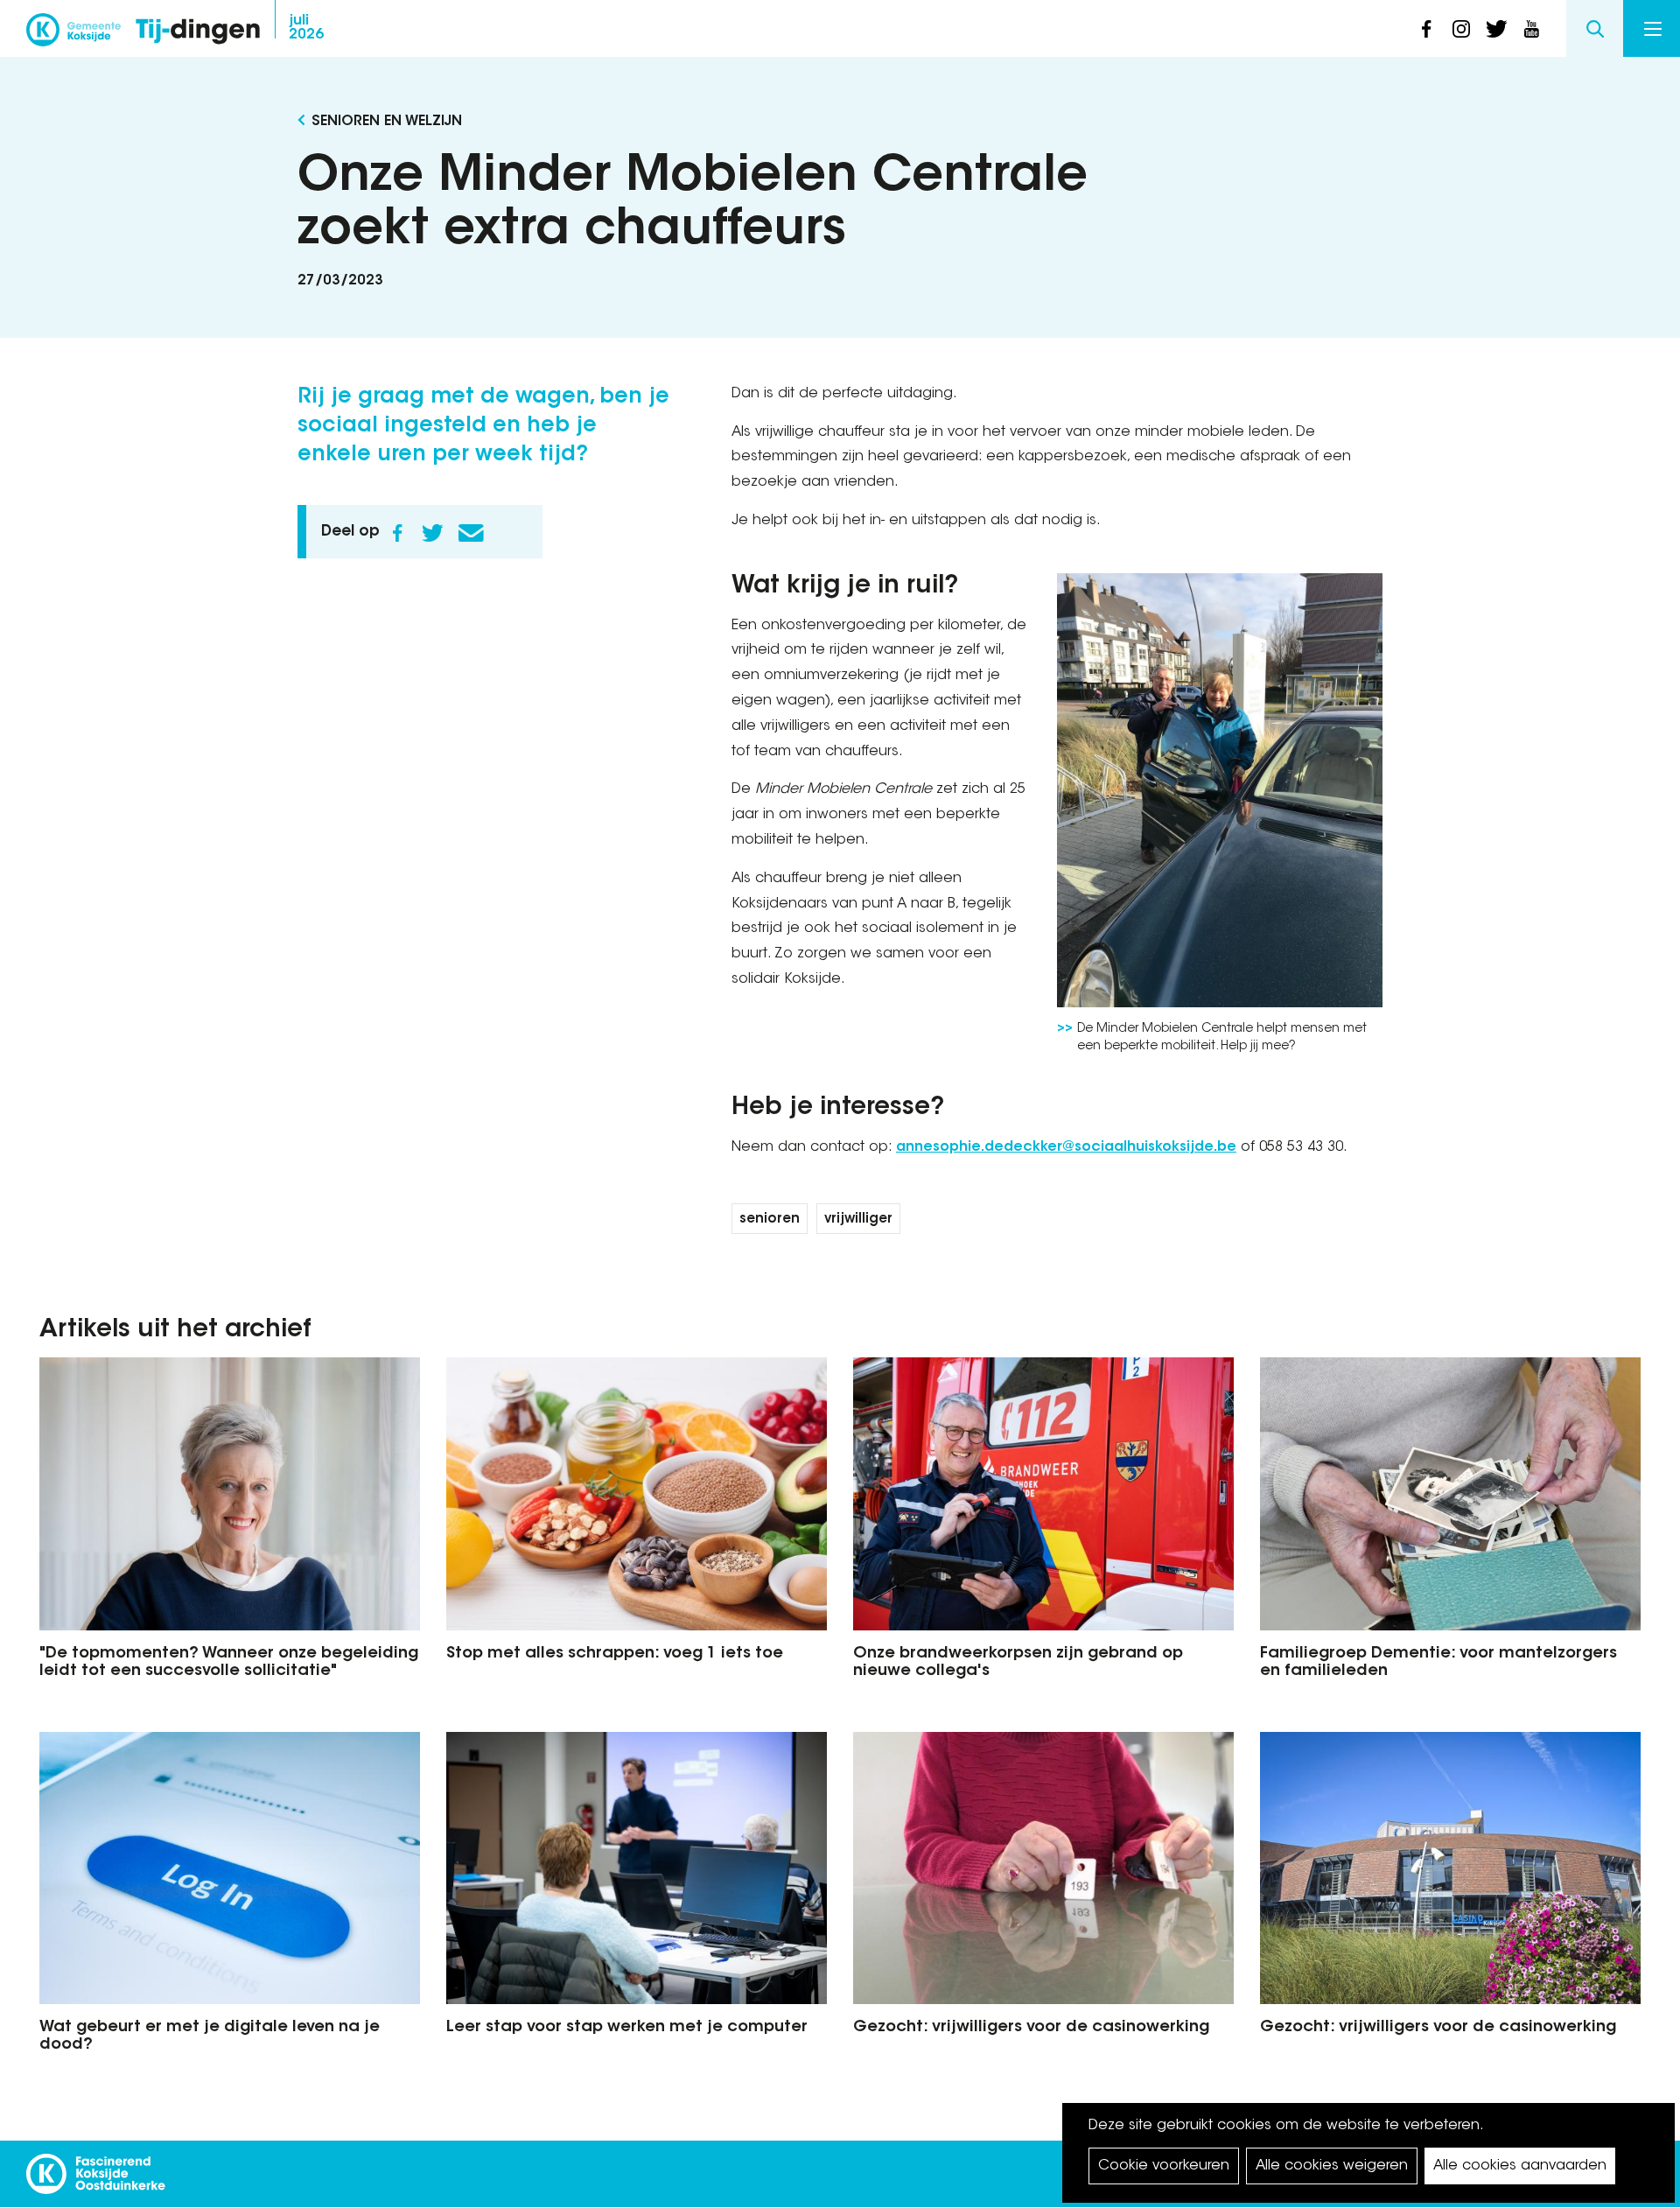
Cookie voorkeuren (1164, 2166)
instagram (1461, 29)
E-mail (471, 533)
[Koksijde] (73, 35)
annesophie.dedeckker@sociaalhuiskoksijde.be (1066, 1147)
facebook (1426, 29)
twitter (1496, 29)
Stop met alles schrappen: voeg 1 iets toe (615, 1654)
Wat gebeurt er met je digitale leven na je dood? (210, 2036)
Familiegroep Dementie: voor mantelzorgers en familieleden (1438, 1663)
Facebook (397, 533)
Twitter (432, 533)
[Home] (198, 33)
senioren (770, 1220)
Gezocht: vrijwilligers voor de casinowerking (1031, 2028)
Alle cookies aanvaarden (1520, 2166)
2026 (306, 28)
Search (1595, 28)
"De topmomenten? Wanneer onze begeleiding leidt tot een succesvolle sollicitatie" (229, 1663)
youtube (1531, 29)
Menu (1652, 28)
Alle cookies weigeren (1332, 2166)
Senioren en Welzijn (387, 122)
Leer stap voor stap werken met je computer (627, 2028)
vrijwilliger (858, 1220)
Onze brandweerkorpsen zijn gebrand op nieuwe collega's (1018, 1663)
